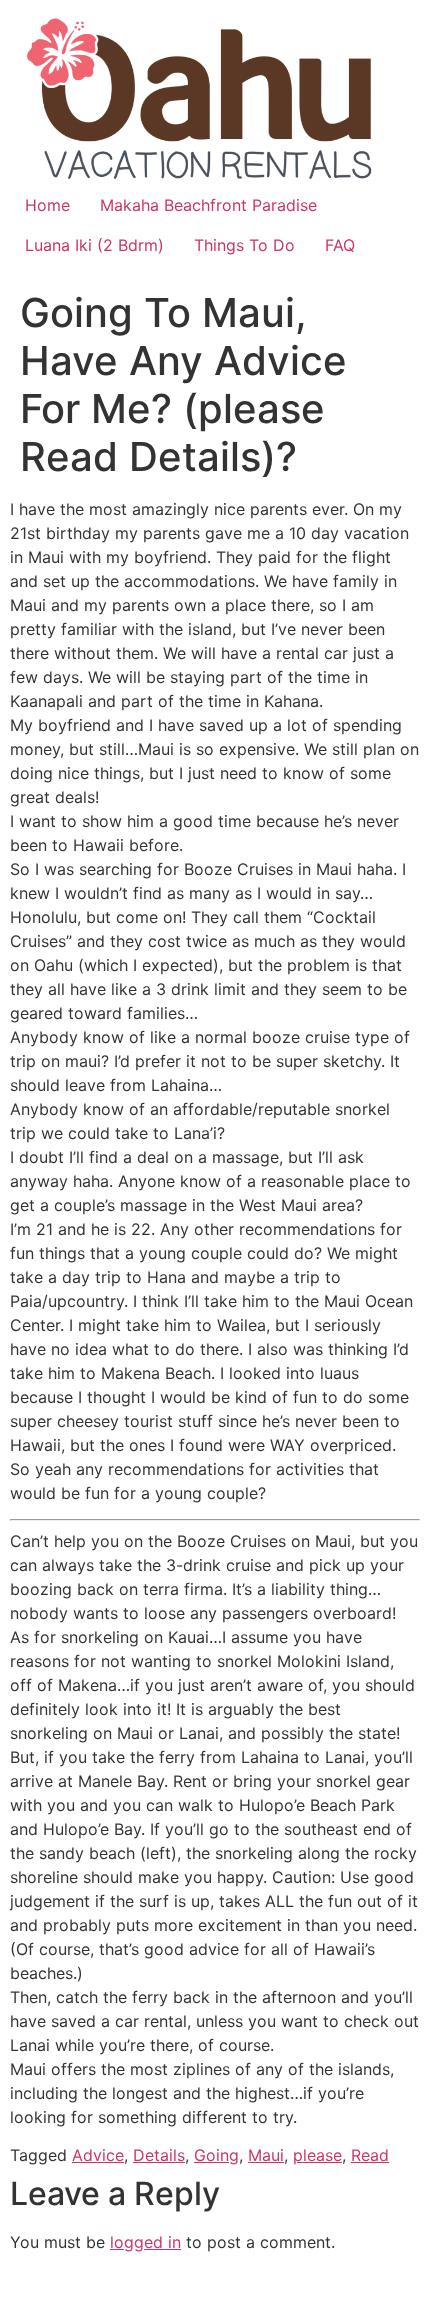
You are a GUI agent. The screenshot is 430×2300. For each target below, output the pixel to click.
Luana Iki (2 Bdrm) (94, 245)
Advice (98, 2155)
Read (370, 2155)
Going (216, 2155)
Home (47, 205)
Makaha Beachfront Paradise (208, 205)
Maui (266, 2155)
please (317, 2155)
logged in (145, 2242)
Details (159, 2155)
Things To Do (244, 245)
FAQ (340, 245)
